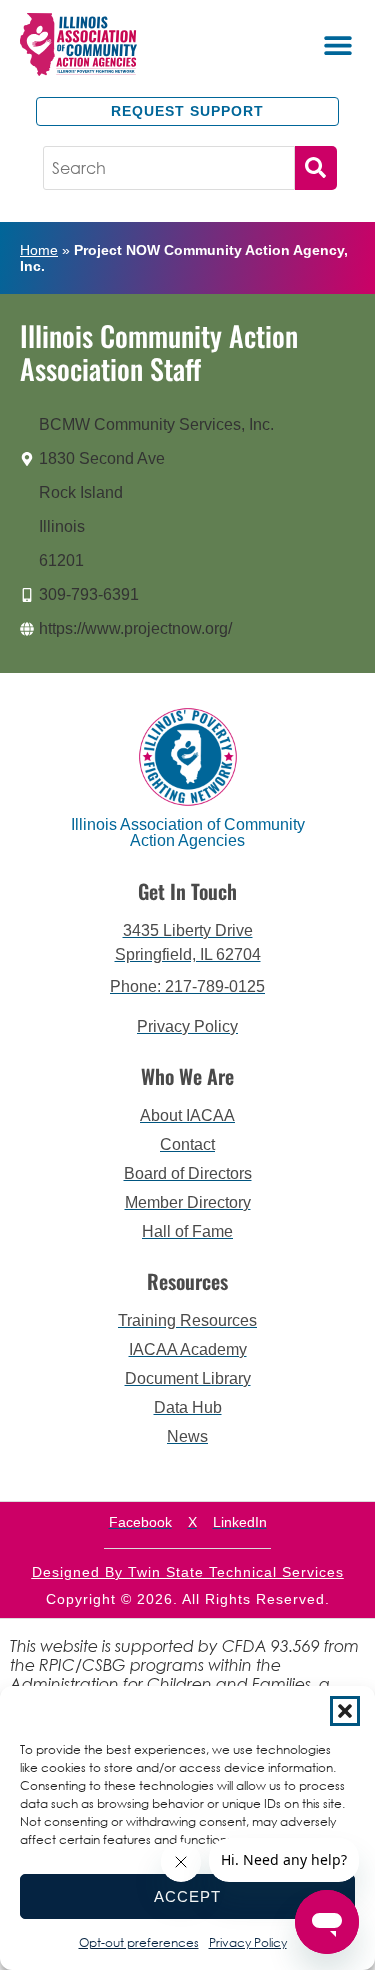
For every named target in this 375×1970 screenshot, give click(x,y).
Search (316, 168)
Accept (187, 1896)
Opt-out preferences (139, 1942)
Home (39, 250)
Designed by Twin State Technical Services (188, 1572)
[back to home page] (104, 44)
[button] (345, 1711)
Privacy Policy (248, 1942)
